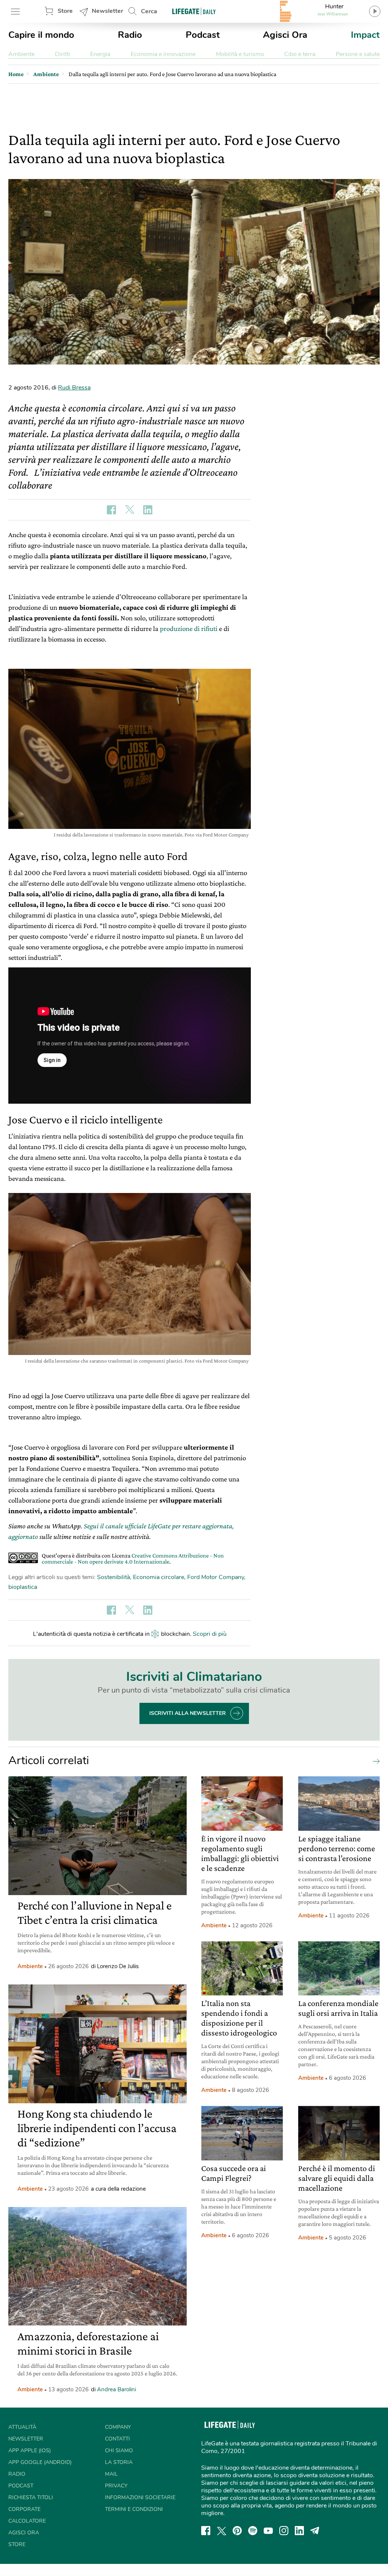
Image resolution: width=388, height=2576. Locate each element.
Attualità (22, 2427)
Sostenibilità (113, 1577)
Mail (111, 2474)
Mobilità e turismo (240, 54)
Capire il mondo (41, 35)
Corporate (24, 2509)
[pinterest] (237, 2531)
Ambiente (21, 54)
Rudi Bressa (74, 388)
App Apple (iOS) (30, 2451)
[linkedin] (299, 2531)
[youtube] (268, 2531)
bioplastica (23, 1587)
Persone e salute (358, 54)
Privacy (116, 2486)
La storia (119, 2462)
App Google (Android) (40, 2462)
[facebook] (206, 2531)
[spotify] (253, 2531)
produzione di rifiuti (189, 628)
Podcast (203, 35)
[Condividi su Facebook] (111, 510)
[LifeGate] (194, 11)
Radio (130, 35)
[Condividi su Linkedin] (148, 510)
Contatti (117, 2439)
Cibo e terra (300, 54)
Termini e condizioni (134, 2509)
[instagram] (284, 2531)
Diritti (63, 54)
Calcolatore (27, 2521)
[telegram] (315, 2531)
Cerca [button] (149, 11)
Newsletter (107, 11)
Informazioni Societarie (140, 2497)
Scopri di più (210, 1634)
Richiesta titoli (31, 2497)
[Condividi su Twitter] (130, 510)
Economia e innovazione (163, 54)
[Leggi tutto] (374, 1761)
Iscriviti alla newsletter (188, 1713)
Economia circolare (159, 1577)
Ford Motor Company (216, 1577)
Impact (365, 35)
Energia (100, 54)
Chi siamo (119, 2451)
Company (118, 2427)
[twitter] (222, 2531)
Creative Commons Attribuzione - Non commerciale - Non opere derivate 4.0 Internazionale (133, 1558)
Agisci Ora (285, 35)
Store (65, 11)
